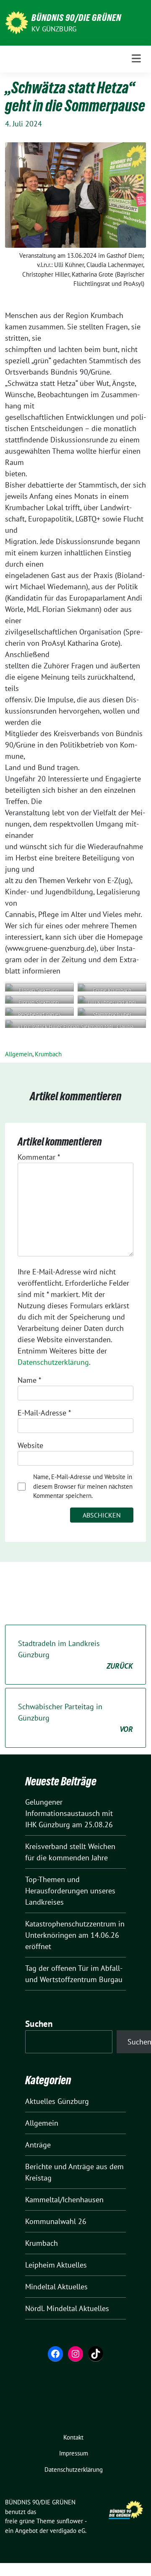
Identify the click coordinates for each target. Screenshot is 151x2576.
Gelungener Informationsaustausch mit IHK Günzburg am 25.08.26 (69, 1813)
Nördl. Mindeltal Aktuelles (67, 2308)
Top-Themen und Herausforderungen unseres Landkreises (70, 1891)
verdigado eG (68, 2531)
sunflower (70, 2521)
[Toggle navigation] (136, 59)
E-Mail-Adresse (44, 1413)
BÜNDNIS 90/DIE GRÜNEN (76, 18)
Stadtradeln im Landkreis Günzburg (75, 1655)
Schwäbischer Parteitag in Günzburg (75, 1718)
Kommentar (39, 1157)
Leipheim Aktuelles (56, 2265)
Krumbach (48, 1054)
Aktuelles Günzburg (57, 2101)
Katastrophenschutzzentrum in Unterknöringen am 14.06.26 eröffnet (75, 1935)
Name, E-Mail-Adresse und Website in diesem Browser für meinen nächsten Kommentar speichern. (83, 1486)
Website (30, 1445)
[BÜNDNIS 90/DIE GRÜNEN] (17, 22)
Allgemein (19, 1054)
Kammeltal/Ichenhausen (64, 2200)
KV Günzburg (54, 29)
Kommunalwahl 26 (56, 2221)
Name (29, 1380)
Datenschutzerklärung (53, 1362)
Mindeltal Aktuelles (56, 2287)
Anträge (38, 2145)
